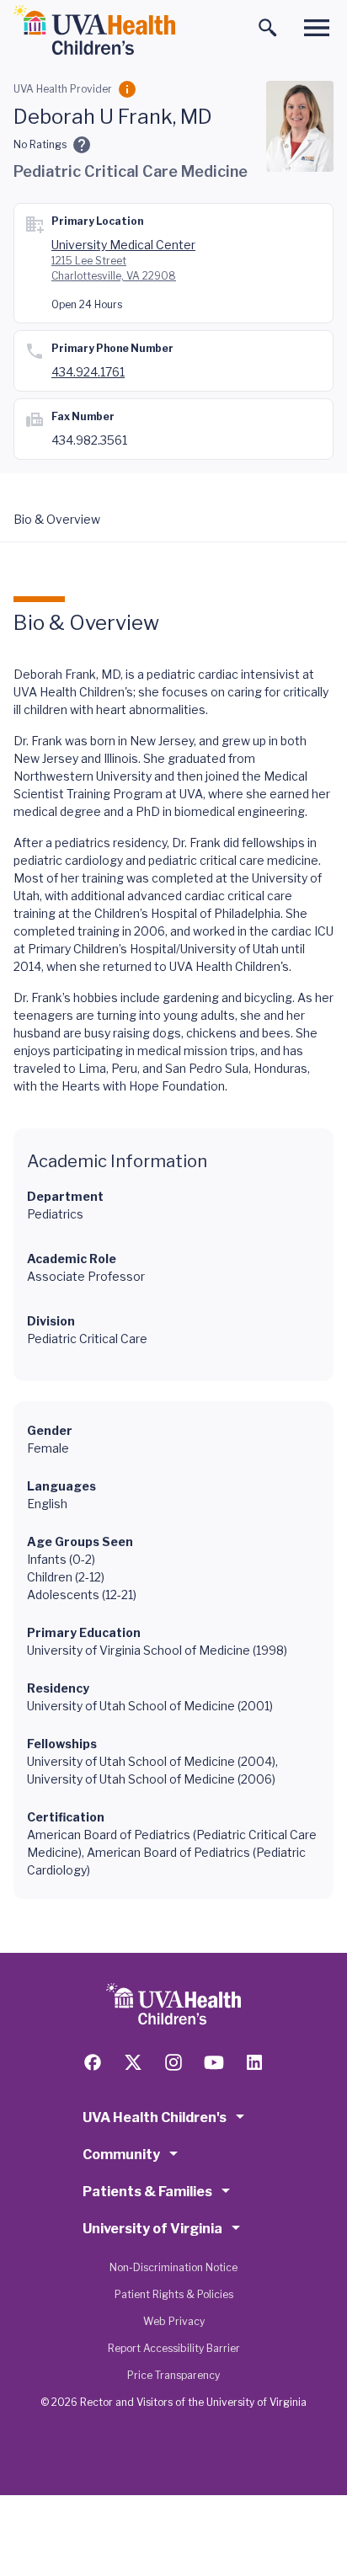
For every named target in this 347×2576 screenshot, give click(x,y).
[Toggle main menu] (317, 28)
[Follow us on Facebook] (93, 2062)
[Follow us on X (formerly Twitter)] (133, 2062)
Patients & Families (147, 2192)
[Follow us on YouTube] (214, 2062)
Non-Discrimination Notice (173, 2267)
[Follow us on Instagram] (173, 2062)
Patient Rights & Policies (174, 2294)
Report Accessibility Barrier (174, 2348)
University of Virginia (152, 2229)
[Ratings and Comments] (82, 145)
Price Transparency (173, 2375)
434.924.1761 (88, 372)
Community (121, 2155)
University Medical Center (123, 245)
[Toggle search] (268, 28)
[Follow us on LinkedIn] (254, 2062)
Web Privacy (174, 2321)
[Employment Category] (127, 89)
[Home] (94, 30)
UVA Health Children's (155, 2117)
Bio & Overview (57, 519)
